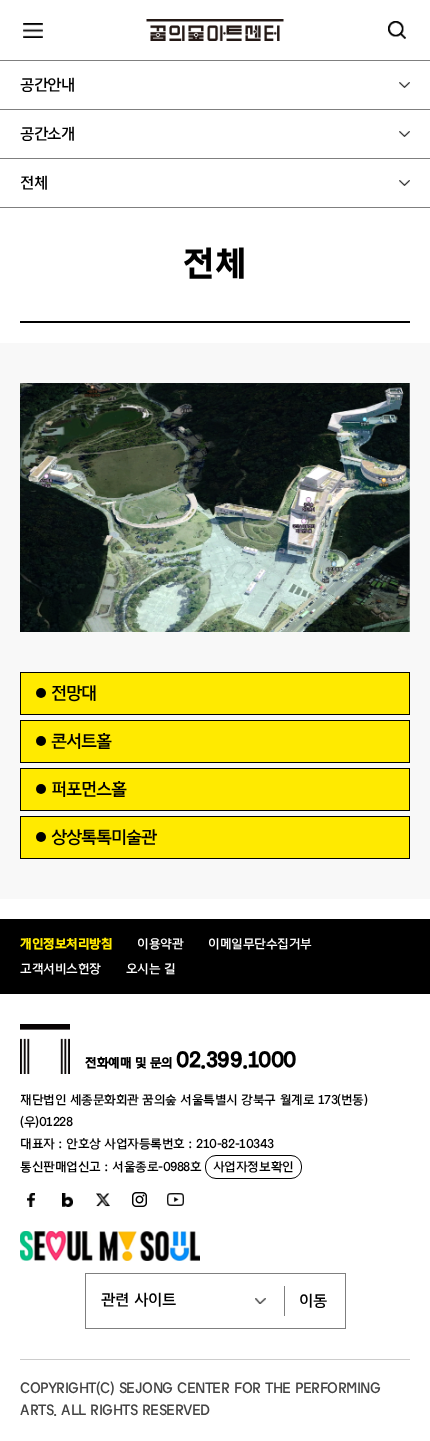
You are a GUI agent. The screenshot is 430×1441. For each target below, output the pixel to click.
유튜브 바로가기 (175, 1200)
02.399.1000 (236, 1060)
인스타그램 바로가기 (139, 1200)
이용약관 (160, 943)
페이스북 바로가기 (31, 1200)
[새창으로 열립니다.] (110, 1256)
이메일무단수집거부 (260, 943)
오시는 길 (151, 968)
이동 (313, 1301)
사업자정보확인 (253, 1166)
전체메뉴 (33, 30)
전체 (33, 183)
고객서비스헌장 (60, 968)
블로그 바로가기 (67, 1200)
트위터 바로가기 (103, 1200)
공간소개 (47, 134)
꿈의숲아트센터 (215, 30)
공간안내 (47, 85)
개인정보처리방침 (66, 943)
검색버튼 (397, 30)
